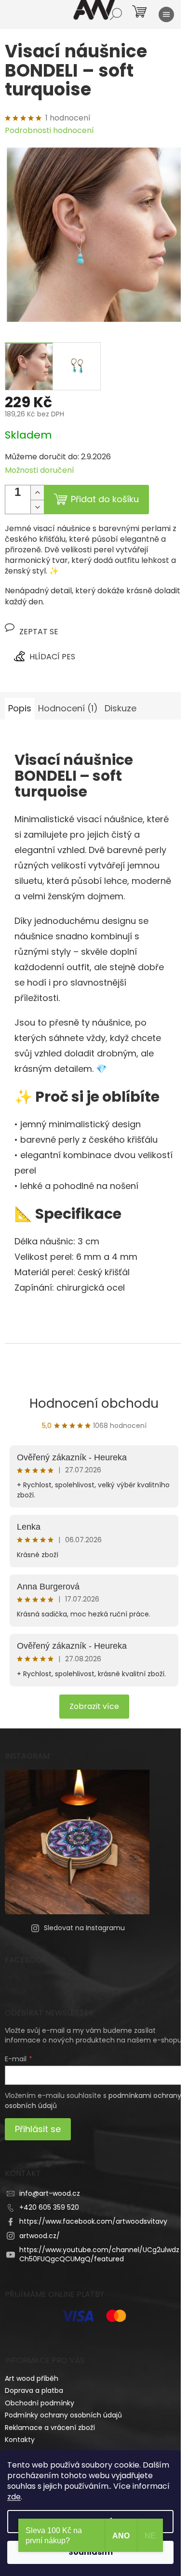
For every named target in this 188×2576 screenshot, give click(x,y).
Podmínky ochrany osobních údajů (63, 2415)
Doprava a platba (34, 2390)
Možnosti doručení (40, 470)
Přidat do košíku (105, 499)
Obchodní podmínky (40, 2403)
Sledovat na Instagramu (84, 1928)
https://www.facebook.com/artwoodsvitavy (93, 2221)
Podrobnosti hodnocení (49, 131)
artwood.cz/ (40, 2236)
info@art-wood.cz (50, 2193)
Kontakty (20, 2440)
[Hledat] (116, 14)
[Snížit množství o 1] (37, 507)
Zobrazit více (94, 1706)
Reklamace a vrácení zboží (50, 2428)
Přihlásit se (38, 2129)
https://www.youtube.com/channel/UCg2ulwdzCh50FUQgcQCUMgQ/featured (99, 2254)
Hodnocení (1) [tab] (68, 708)
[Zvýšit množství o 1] (37, 493)
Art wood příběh (32, 2378)
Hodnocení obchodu (94, 1403)
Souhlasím (91, 2552)
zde (14, 2497)
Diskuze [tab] (121, 708)
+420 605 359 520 (49, 2207)
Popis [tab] (20, 708)
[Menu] (166, 14)
